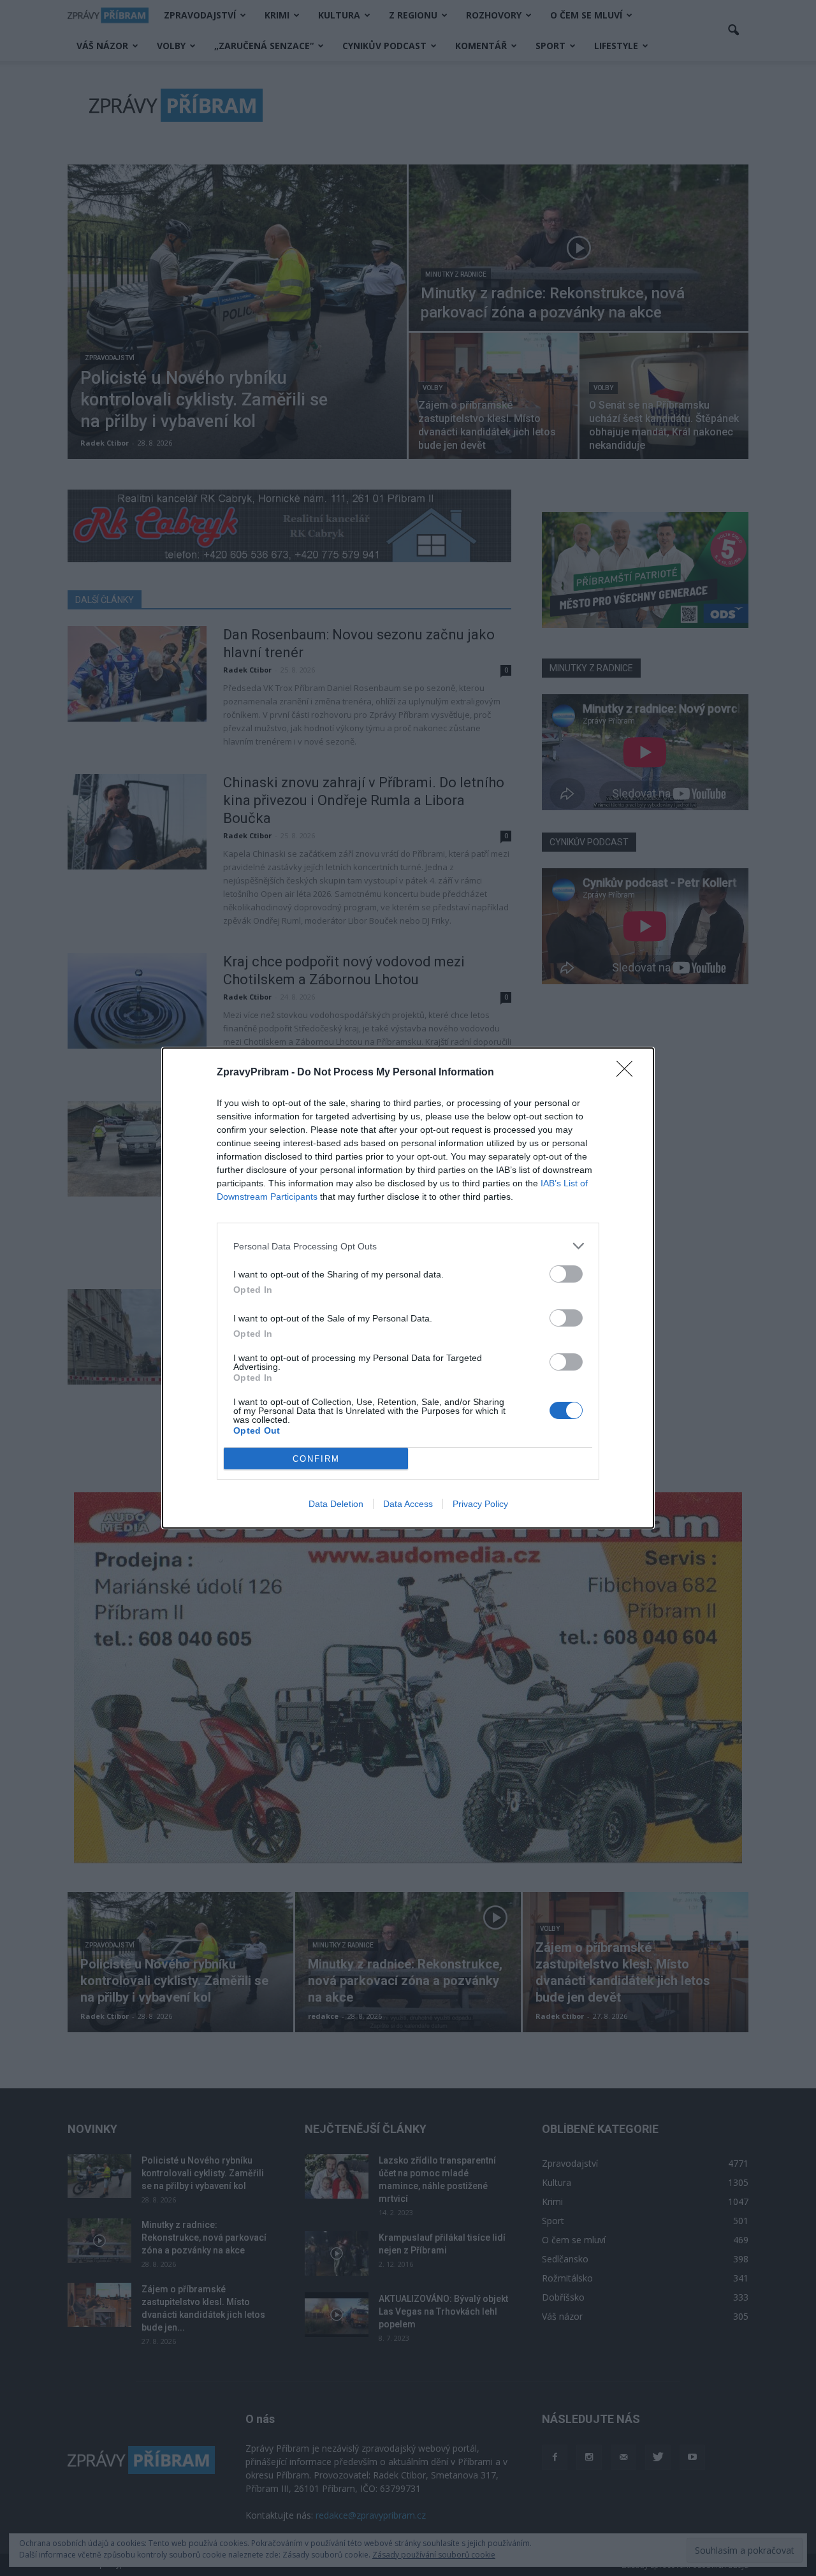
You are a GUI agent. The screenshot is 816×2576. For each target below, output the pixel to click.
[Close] (629, 1073)
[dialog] (408, 1288)
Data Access (408, 1504)
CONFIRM (316, 1459)
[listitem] (408, 1246)
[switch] (566, 1274)
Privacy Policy (480, 1504)
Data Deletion (336, 1504)
